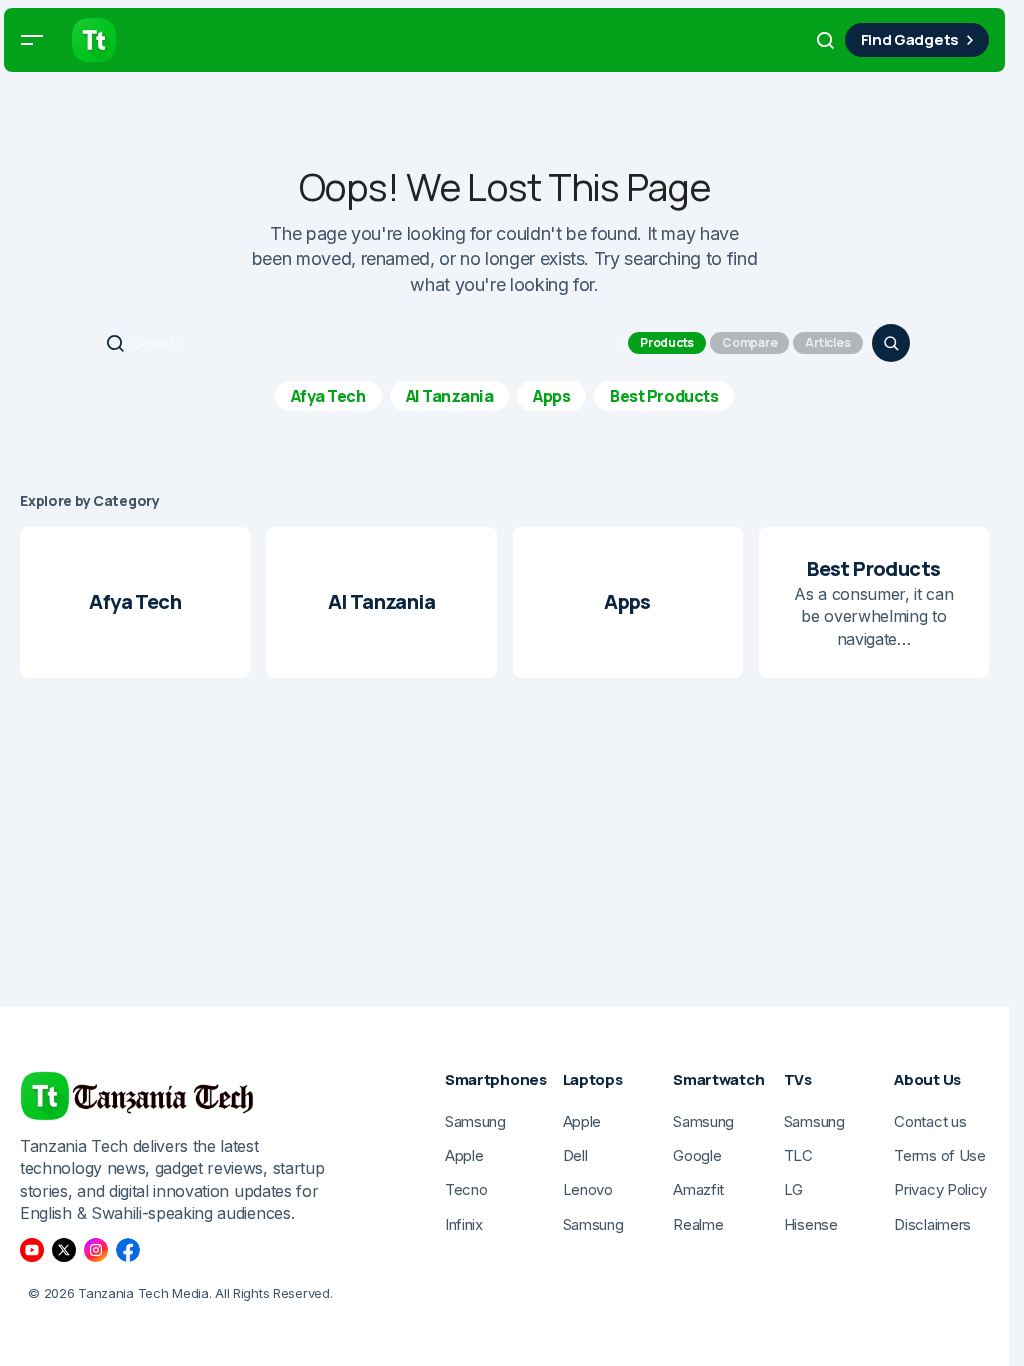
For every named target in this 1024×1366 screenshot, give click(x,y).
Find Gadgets (910, 39)
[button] (32, 40)
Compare (749, 342)
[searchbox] (359, 343)
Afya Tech (328, 396)
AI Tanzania (450, 396)
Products (667, 342)
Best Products (664, 396)
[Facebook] (128, 1250)
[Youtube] (32, 1250)
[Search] (891, 343)
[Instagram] (96, 1250)
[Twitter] (64, 1250)
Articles (827, 342)
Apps (551, 396)
